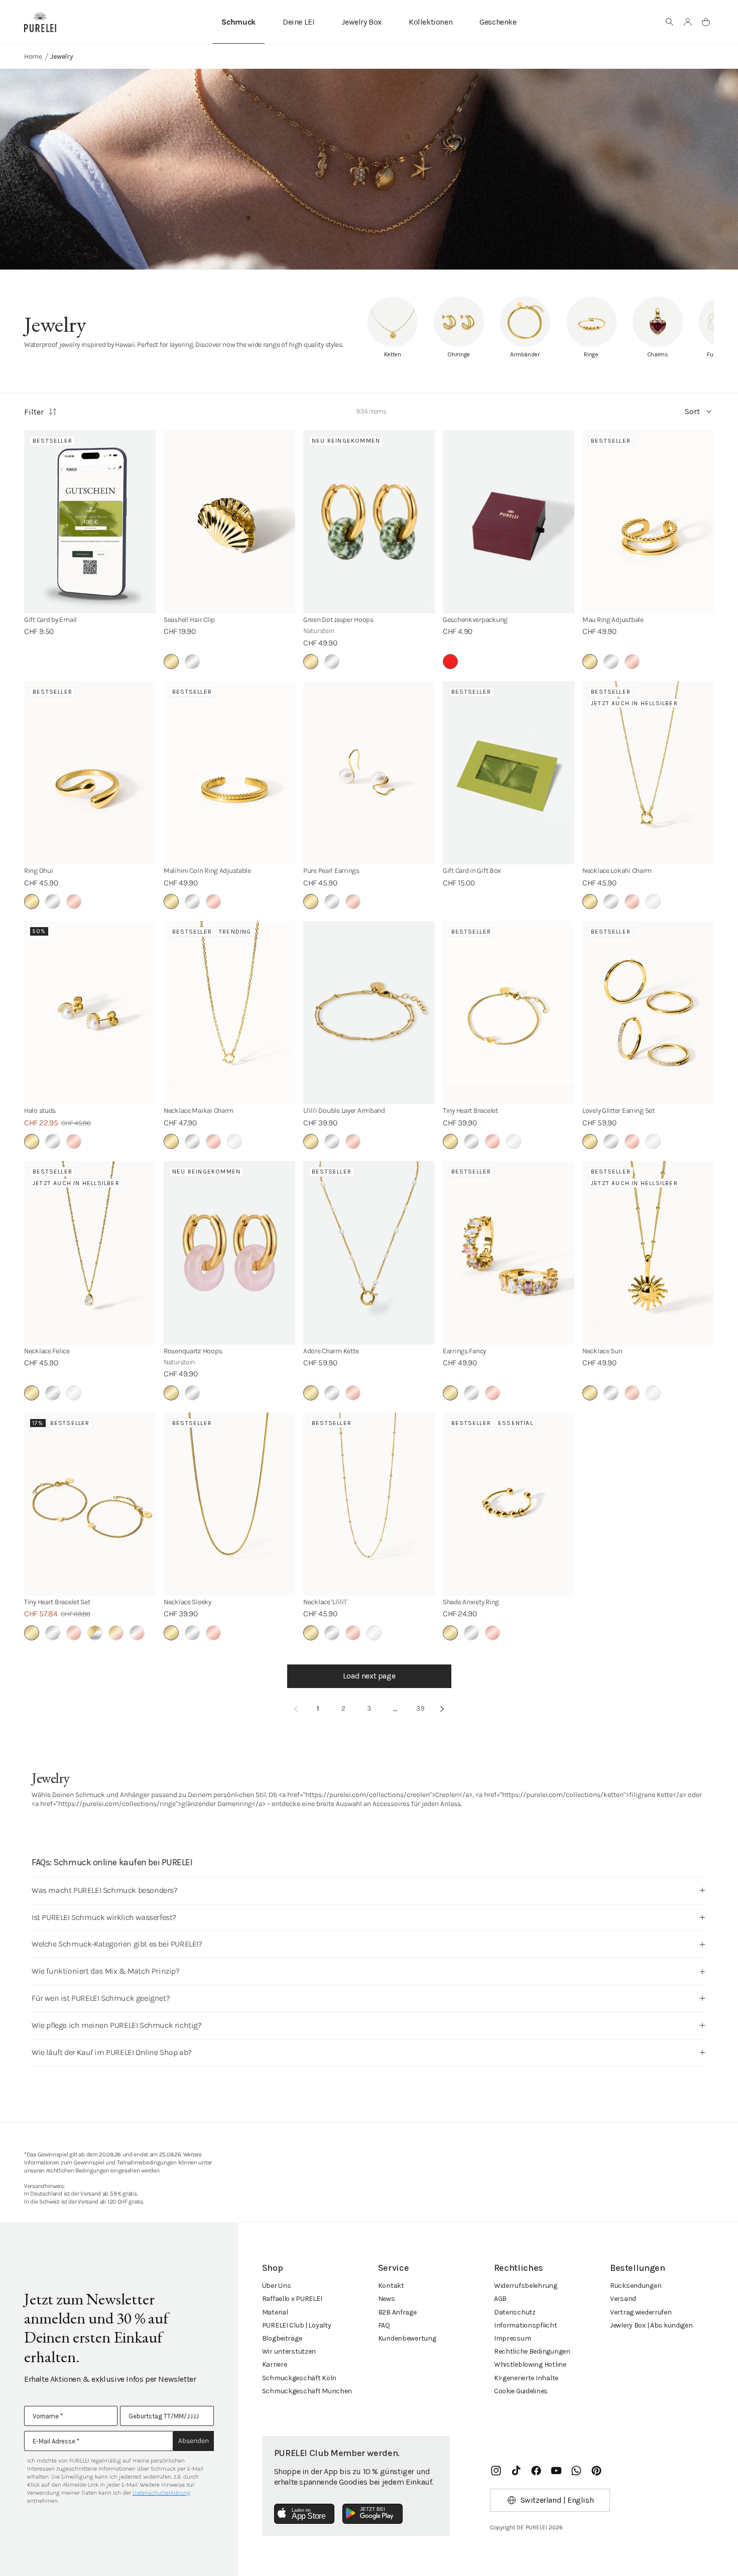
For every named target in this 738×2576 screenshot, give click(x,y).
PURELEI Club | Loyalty (297, 2325)
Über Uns (277, 2286)
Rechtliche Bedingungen (532, 2351)
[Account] (688, 22)
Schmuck (238, 22)
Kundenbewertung (407, 2338)
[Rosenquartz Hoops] (229, 1253)
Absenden (194, 2441)
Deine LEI (298, 22)
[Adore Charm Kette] (369, 1253)
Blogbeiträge (282, 2338)
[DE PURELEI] (40, 22)
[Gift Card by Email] (90, 522)
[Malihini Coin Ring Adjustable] (229, 773)
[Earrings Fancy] (509, 1253)
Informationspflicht (526, 2325)
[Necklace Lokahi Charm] (648, 773)
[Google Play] (373, 2514)
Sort (692, 411)
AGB (500, 2299)
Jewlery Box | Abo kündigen (651, 2325)
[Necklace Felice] (90, 1253)
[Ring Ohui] (90, 773)
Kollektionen (430, 22)
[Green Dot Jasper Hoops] (369, 522)
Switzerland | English (557, 2500)
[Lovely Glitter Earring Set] (648, 1013)
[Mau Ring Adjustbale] (648, 522)
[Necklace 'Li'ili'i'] (369, 1504)
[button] (670, 22)
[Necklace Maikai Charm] (229, 1013)
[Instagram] (496, 2471)
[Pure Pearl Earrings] (369, 773)
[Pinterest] (596, 2471)
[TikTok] (516, 2471)
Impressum (512, 2338)
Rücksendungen (636, 2286)
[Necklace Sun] (648, 1253)
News (387, 2299)
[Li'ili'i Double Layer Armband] (369, 1013)
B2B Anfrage (397, 2312)
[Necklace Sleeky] (229, 1504)
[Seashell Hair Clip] (229, 522)
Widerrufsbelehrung (526, 2286)
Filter (34, 412)
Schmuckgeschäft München (307, 2391)
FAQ (384, 2325)
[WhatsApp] (576, 2471)
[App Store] (304, 2514)
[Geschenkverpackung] (509, 522)
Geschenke (498, 22)
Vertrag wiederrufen (641, 2312)
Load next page (369, 1676)
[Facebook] (536, 2471)
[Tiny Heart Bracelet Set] (90, 1504)
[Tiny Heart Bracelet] (509, 1013)
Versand (623, 2299)
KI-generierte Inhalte (526, 2378)
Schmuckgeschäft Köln (299, 2378)
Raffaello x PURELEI (292, 2299)
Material (275, 2312)
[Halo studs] (90, 1013)
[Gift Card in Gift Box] (509, 773)
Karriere (275, 2364)
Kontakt (391, 2286)
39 (420, 1708)
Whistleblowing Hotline (530, 2364)
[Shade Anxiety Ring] (509, 1504)
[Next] (442, 1709)
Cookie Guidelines (521, 2391)
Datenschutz (515, 2312)
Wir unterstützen (289, 2351)
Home (33, 56)
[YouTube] (556, 2471)
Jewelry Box (361, 22)
